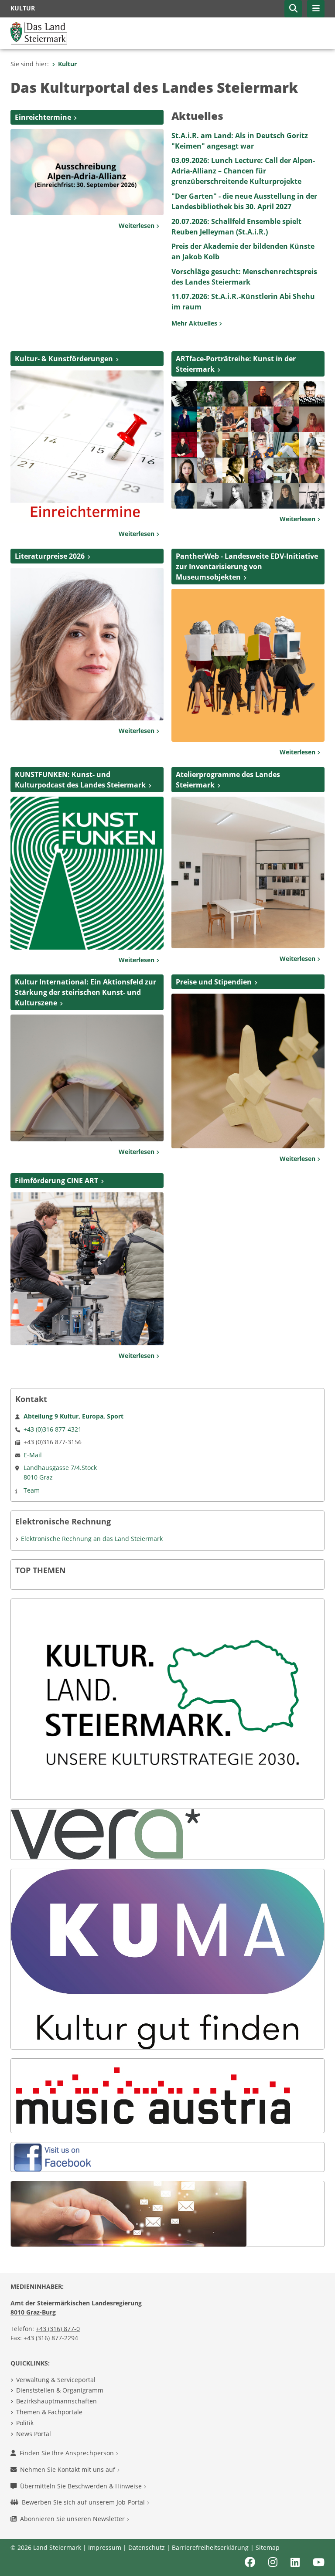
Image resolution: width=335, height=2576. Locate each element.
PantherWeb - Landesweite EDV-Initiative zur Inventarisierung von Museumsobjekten (247, 567)
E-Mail (33, 1455)
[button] (293, 9)
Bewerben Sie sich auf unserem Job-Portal (84, 2502)
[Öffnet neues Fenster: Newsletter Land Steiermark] (129, 2213)
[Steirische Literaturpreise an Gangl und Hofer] (87, 643)
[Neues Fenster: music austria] (153, 2095)
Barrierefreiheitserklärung (210, 2547)
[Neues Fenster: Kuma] (167, 1958)
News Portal (34, 2434)
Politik (25, 2423)
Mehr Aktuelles (195, 323)
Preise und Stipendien (214, 982)
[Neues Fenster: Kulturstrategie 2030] (167, 1699)
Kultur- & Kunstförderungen (64, 359)
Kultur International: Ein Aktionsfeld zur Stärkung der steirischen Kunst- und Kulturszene (85, 992)
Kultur (67, 64)
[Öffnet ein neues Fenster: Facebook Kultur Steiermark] (55, 2156)
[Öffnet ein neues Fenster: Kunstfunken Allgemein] (87, 872)
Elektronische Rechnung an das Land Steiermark (92, 1539)
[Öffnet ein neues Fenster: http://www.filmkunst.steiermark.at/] (87, 1268)
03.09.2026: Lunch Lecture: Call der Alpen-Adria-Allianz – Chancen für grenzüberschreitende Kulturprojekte (243, 171)
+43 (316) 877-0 (58, 2329)
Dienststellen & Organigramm (60, 2390)
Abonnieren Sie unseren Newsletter (73, 2519)
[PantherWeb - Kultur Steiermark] (248, 665)
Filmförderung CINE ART (56, 1181)
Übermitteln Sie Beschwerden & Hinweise (82, 2486)
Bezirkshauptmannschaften (56, 2401)
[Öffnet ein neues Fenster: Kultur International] (87, 1077)
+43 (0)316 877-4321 (53, 1429)
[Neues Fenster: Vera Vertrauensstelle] (106, 1834)
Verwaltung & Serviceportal (56, 2380)
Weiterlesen (137, 226)
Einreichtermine (43, 117)
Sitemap (268, 2547)
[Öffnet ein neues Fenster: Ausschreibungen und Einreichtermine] (87, 446)
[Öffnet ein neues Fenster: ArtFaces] (248, 444)
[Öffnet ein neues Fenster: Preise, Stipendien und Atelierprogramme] (248, 872)
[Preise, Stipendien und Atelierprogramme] (248, 1070)
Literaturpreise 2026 (50, 556)
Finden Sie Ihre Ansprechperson (68, 2453)
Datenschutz (147, 2547)
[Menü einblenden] (316, 9)
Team (32, 1490)
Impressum (105, 2547)
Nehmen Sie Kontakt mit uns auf (68, 2469)
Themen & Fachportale (49, 2412)
